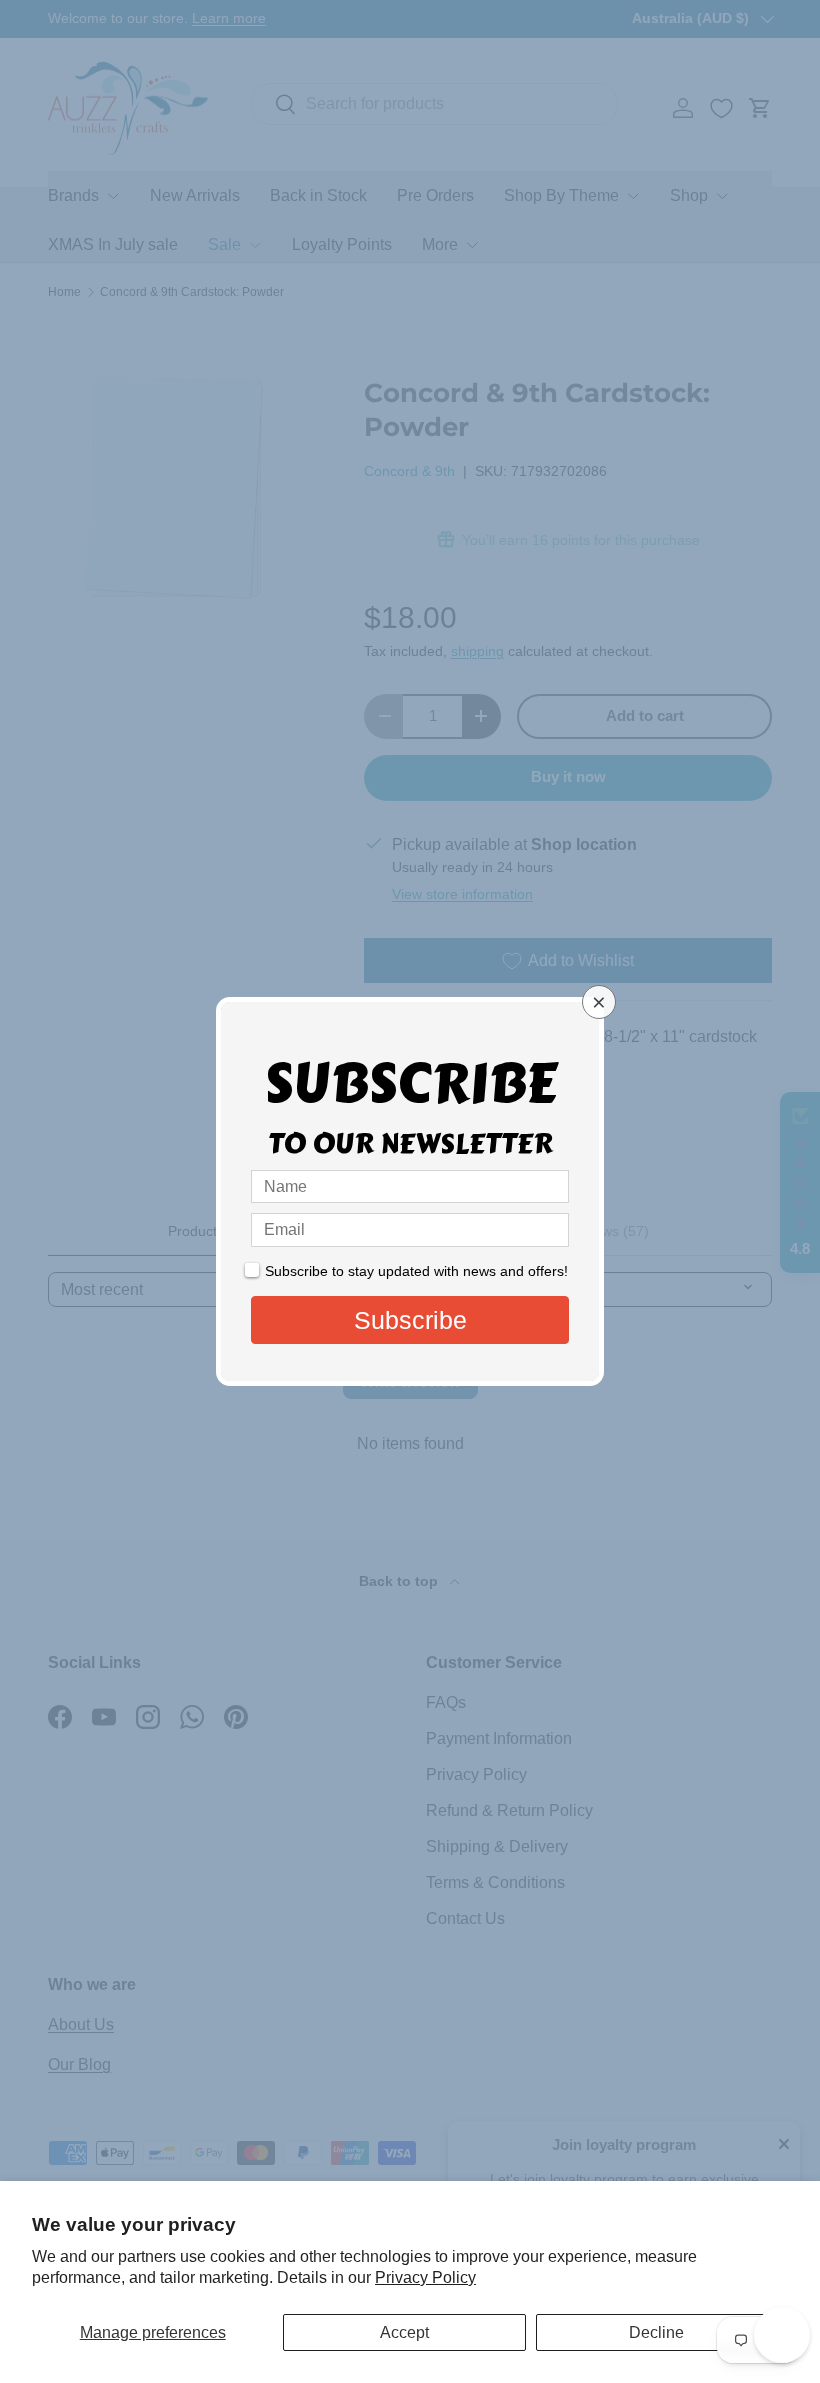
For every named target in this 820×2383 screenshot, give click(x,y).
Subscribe (410, 1320)
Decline (656, 2332)
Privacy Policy (425, 2277)
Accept (404, 2332)
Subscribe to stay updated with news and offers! (416, 1271)
